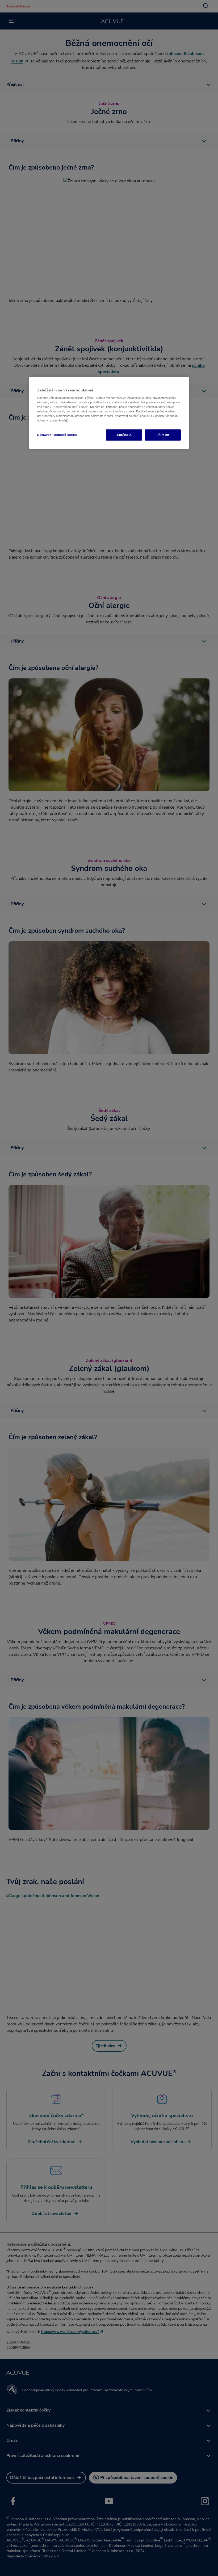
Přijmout (163, 435)
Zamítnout (124, 435)
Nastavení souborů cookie (57, 435)
